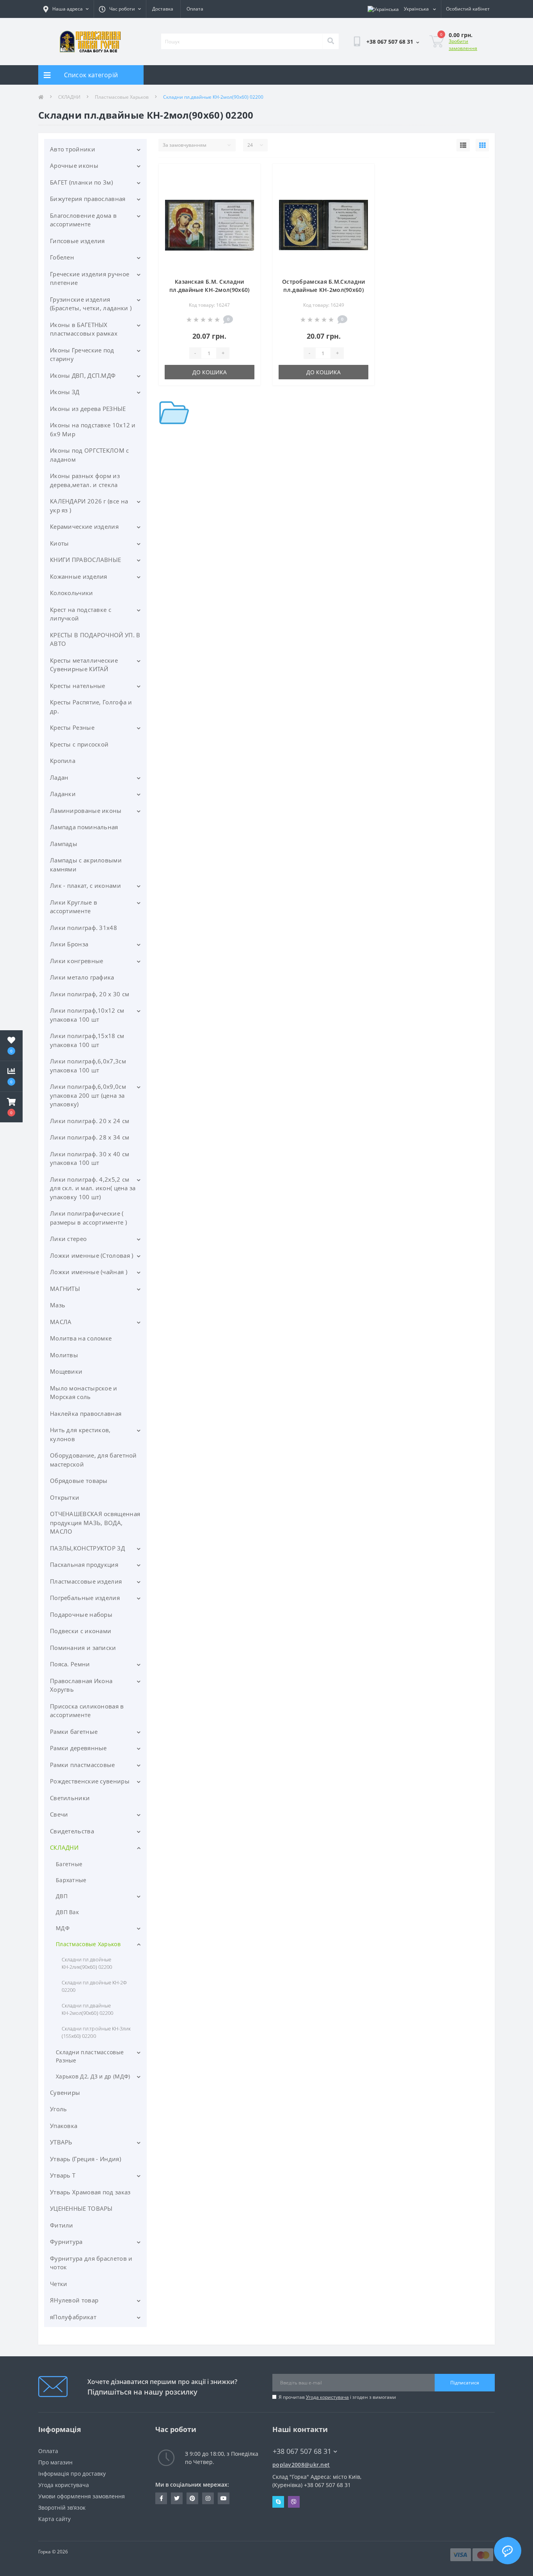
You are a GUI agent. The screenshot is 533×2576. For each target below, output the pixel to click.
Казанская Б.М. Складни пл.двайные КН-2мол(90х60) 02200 (210, 290)
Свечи (59, 1814)
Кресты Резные (72, 727)
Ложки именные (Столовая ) (92, 1255)
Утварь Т (63, 2175)
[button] (11, 1107)
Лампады (64, 844)
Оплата (195, 9)
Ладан (59, 777)
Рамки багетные (74, 1732)
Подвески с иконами (81, 1631)
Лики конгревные (77, 961)
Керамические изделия (84, 526)
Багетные (69, 1864)
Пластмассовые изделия (86, 1581)
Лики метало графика (82, 977)
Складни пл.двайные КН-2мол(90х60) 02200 (87, 2009)
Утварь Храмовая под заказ (90, 2192)
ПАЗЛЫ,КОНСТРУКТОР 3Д (87, 1548)
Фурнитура (66, 2242)
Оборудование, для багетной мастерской (93, 1460)
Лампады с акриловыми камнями (86, 865)
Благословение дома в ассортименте (83, 220)
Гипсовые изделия (77, 241)
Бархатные (71, 1880)
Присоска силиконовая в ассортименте (87, 1711)
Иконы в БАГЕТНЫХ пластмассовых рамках (84, 329)
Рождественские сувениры (90, 1781)
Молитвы (64, 1355)
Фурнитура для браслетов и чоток (91, 2263)
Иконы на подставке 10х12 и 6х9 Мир (93, 429)
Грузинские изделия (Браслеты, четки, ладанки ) (91, 304)
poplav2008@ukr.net (301, 2465)
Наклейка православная (86, 1413)
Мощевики (66, 1371)
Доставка (163, 9)
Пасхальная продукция (84, 1564)
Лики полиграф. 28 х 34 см (90, 1137)
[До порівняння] (248, 187)
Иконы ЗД (65, 392)
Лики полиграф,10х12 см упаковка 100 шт (87, 1015)
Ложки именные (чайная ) (89, 1272)
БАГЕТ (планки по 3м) (81, 182)
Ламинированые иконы (86, 811)
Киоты (60, 543)
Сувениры (65, 2092)
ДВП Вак (67, 1912)
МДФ (63, 1928)
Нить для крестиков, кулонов (80, 1434)
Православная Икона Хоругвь (81, 1685)
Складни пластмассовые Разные (90, 2056)
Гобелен (62, 257)
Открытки (65, 1497)
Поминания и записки (83, 1648)
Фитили (62, 2225)
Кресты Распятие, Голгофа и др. (91, 707)
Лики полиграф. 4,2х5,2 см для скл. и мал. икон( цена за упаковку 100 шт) (93, 1188)
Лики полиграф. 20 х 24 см (90, 1121)
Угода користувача (327, 2397)
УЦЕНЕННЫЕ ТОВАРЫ (81, 2208)
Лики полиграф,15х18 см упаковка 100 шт (87, 1040)
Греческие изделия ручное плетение (90, 278)
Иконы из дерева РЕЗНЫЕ (88, 409)
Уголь (59, 2109)
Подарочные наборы (81, 1614)
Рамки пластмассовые (83, 1765)
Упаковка (64, 2126)
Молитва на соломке (81, 1338)
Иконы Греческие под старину (82, 355)
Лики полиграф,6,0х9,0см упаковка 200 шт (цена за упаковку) (88, 1095)
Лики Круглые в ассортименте (74, 907)
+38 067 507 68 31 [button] (302, 2451)
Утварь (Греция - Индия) (85, 2159)
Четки (59, 2284)
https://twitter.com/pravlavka (177, 2498)
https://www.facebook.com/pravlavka (161, 2498)
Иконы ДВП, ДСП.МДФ (83, 375)
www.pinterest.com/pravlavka (192, 2498)
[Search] (330, 41)
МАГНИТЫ (65, 1289)
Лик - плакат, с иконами (85, 885)
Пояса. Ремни (70, 1664)
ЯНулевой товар (74, 2300)
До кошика (210, 372)
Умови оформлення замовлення (82, 2496)
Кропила (63, 761)
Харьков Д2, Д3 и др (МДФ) (93, 2076)
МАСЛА (61, 1322)
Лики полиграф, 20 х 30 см (90, 994)
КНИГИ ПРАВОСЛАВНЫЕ (85, 560)
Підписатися (465, 2383)
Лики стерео (68, 1239)
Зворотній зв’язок (62, 2508)
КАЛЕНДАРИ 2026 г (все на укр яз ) (89, 506)
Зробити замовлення (463, 45)
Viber (294, 2502)
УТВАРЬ (61, 2142)
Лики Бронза (69, 944)
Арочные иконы (74, 165)
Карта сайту (54, 2519)
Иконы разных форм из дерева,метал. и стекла (85, 480)
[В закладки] (248, 174)
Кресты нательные (78, 686)
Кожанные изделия (79, 576)
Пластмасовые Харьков (122, 97)
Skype (278, 2502)
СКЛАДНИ (69, 97)
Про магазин (55, 2462)
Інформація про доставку (72, 2474)
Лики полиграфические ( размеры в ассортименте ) (88, 1218)
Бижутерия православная (88, 199)
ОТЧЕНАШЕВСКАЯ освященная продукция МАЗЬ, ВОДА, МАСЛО (95, 1523)
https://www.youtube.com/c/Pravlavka (224, 2498)
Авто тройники (73, 149)
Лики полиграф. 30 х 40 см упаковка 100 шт (90, 1158)
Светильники (70, 1798)
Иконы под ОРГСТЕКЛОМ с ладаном (90, 455)
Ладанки (63, 794)
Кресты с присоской (79, 744)
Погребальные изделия (85, 1598)
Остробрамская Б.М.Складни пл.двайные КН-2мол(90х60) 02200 (324, 290)
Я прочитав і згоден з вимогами (337, 2397)
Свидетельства (72, 1831)
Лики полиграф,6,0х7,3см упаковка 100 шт (88, 1066)
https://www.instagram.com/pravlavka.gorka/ (208, 2498)
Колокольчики (72, 593)
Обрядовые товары (79, 1481)
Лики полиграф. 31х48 (84, 928)
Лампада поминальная (84, 827)
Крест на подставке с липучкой (81, 614)
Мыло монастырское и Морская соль (84, 1393)
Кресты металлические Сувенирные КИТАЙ (84, 665)
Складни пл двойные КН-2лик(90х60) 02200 (87, 1963)
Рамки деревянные (78, 1748)
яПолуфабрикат (73, 2317)
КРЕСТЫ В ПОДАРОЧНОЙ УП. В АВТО (95, 639)
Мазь (58, 1305)
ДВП (62, 1896)
